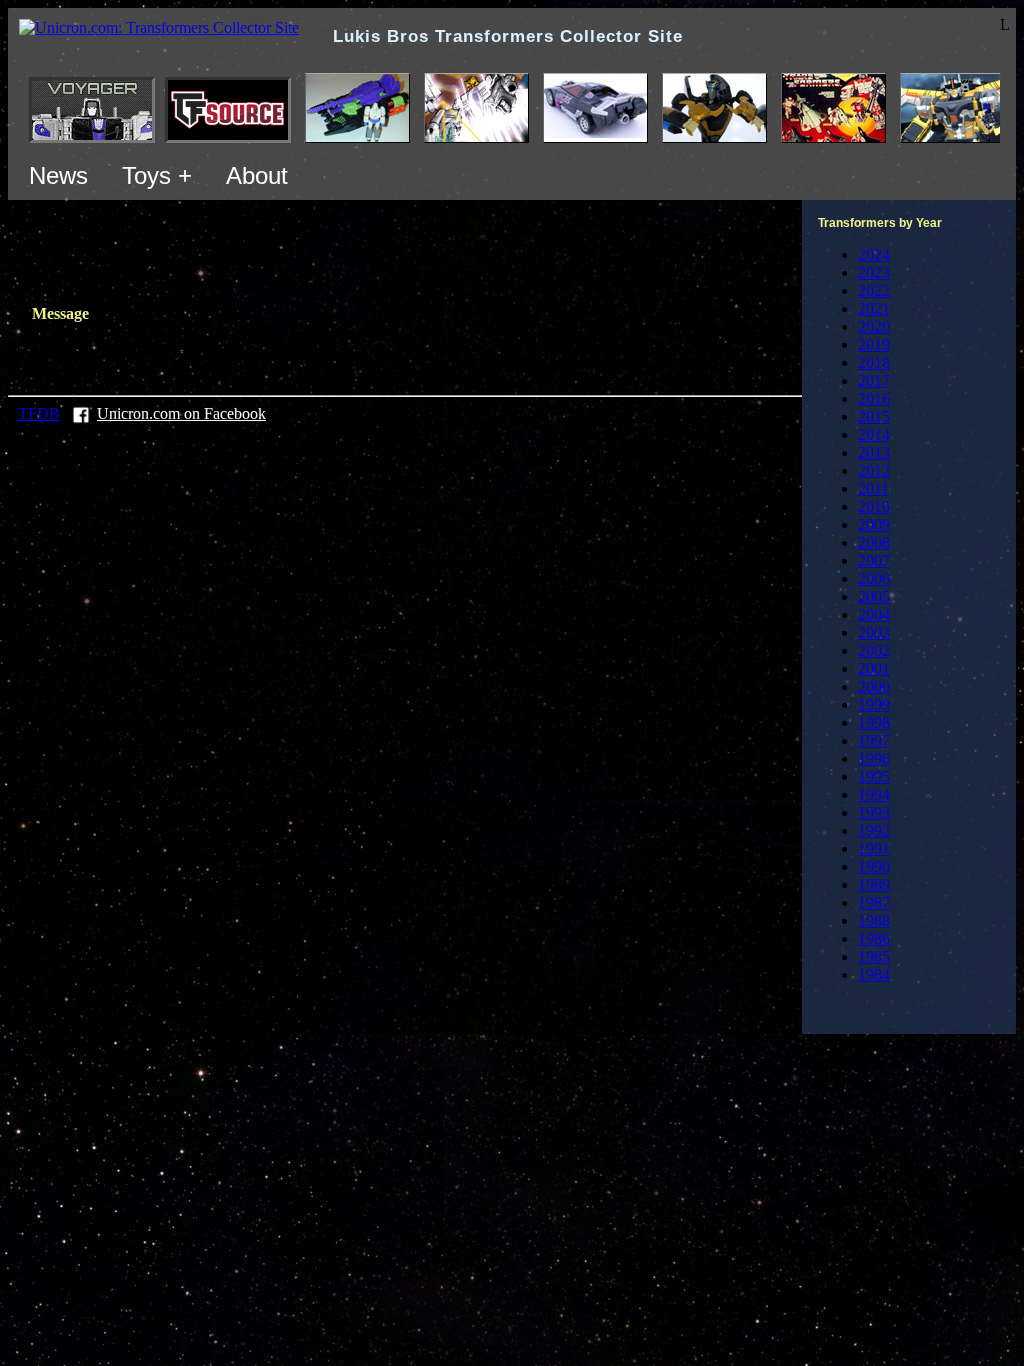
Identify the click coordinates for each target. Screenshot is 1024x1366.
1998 (874, 722)
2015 (874, 416)
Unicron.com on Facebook (181, 413)
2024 (874, 254)
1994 (874, 794)
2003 (874, 632)
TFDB (39, 413)
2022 (874, 290)
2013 (874, 452)
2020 (874, 326)
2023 (874, 272)
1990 (874, 866)
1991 (874, 848)
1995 (874, 776)
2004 (874, 614)
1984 (874, 974)
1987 (874, 902)
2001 (874, 668)
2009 (874, 524)
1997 (874, 740)
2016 (874, 398)
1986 (874, 938)
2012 (874, 470)
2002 (874, 650)
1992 (874, 830)
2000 (874, 686)
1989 (874, 884)
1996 (874, 758)
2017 (874, 380)
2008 (874, 542)
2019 (874, 344)
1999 (874, 704)
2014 (874, 434)
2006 (874, 578)
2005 (874, 596)
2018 (874, 362)
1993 (874, 812)
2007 (874, 560)
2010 (874, 506)
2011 (873, 488)
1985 (874, 956)
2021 (874, 308)
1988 (874, 920)
